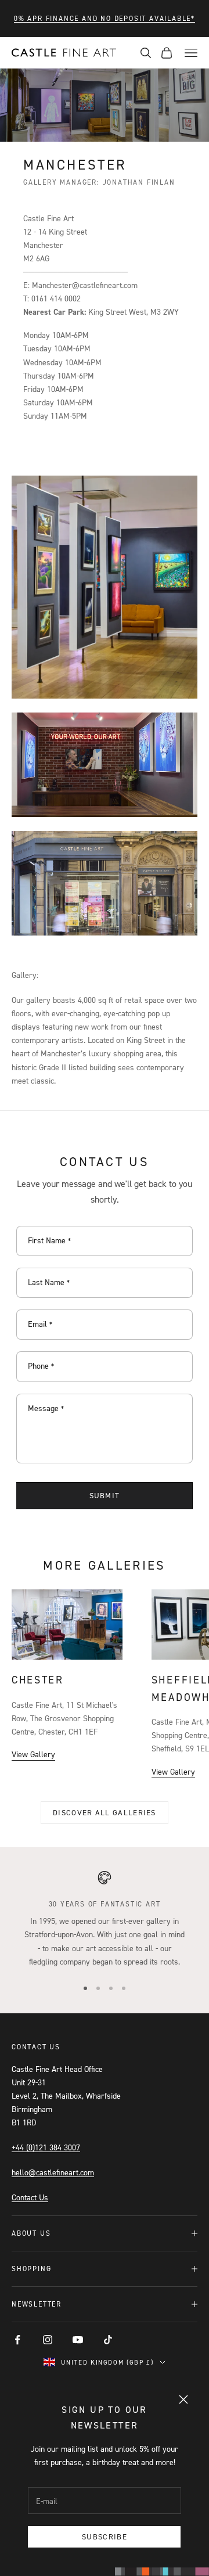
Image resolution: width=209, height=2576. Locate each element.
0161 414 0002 (56, 298)
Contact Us (30, 2197)
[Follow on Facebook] (17, 2340)
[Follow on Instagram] (48, 2340)
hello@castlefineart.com (53, 2172)
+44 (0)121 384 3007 (46, 2147)
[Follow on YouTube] (78, 2340)
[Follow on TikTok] (108, 2340)
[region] (105, 1919)
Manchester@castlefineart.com (85, 285)
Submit (105, 1495)
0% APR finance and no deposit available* (105, 18)
